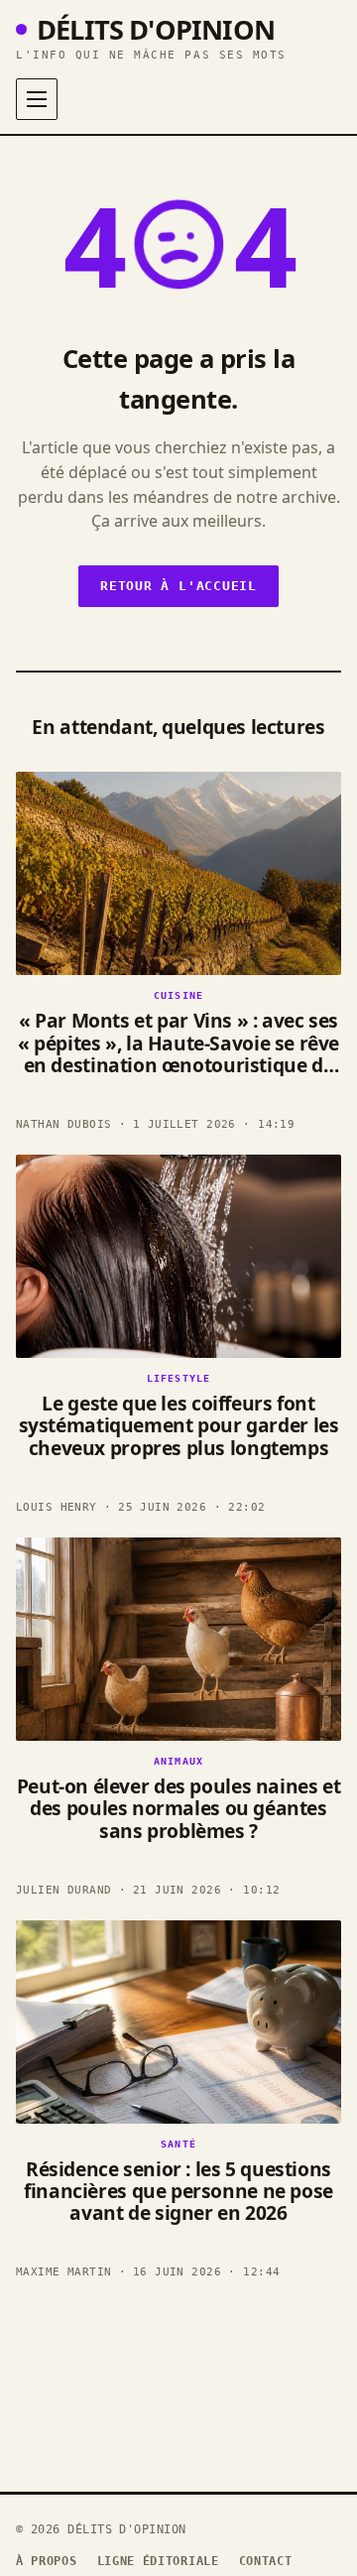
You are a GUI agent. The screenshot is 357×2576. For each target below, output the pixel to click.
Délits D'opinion (156, 29)
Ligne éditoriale (158, 2561)
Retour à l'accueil (178, 586)
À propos (47, 2561)
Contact (266, 2561)
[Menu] (37, 99)
